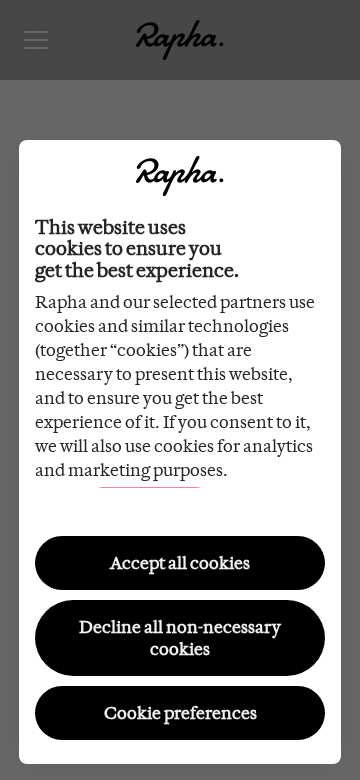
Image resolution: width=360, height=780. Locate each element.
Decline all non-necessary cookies (180, 638)
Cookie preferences (180, 713)
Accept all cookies (180, 563)
